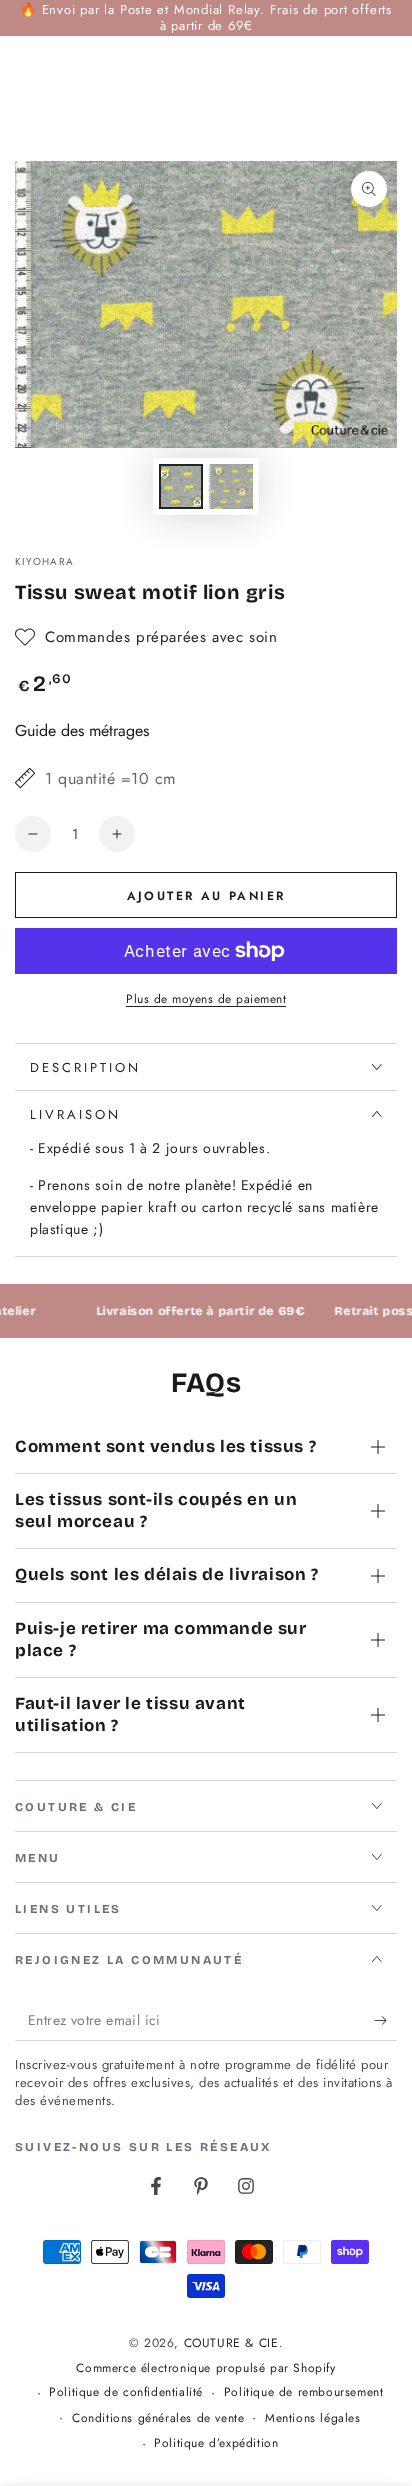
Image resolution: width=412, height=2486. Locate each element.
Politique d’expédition (216, 2443)
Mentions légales (313, 2418)
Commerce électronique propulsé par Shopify (205, 2368)
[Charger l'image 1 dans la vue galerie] (181, 486)
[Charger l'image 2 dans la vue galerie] (231, 486)
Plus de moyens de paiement (206, 999)
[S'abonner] (385, 2021)
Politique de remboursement (304, 2392)
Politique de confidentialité (126, 2392)
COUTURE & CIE (231, 2343)
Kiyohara (44, 562)
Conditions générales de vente (158, 2418)
